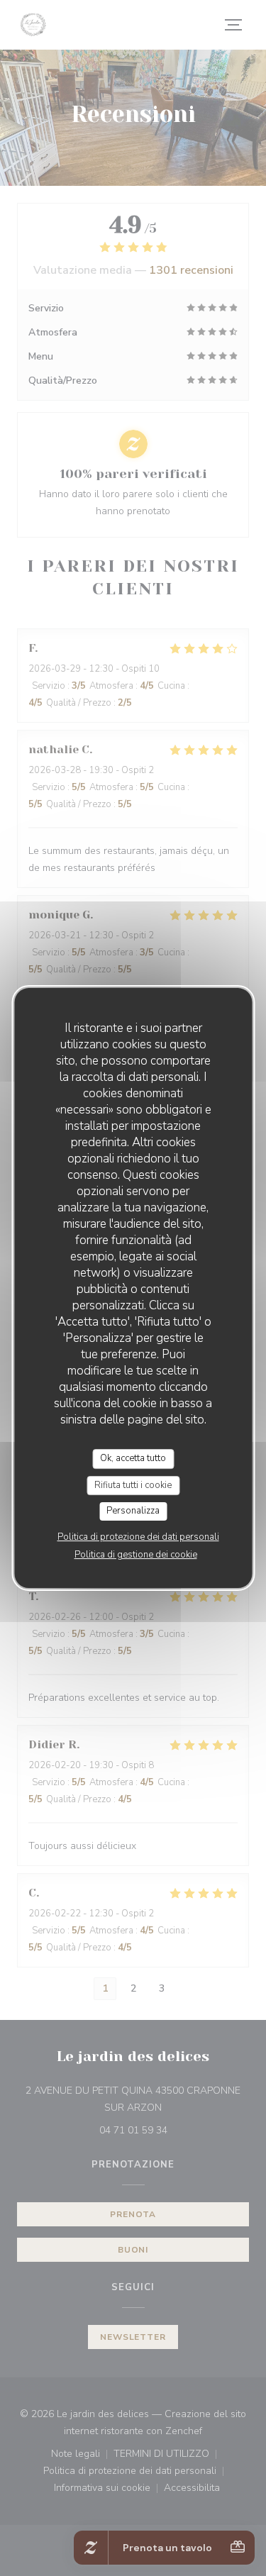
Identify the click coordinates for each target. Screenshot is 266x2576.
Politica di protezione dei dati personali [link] (138, 1537)
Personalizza (133, 1511)
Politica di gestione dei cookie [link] (136, 1555)
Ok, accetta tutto (133, 1458)
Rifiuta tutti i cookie (133, 1485)
